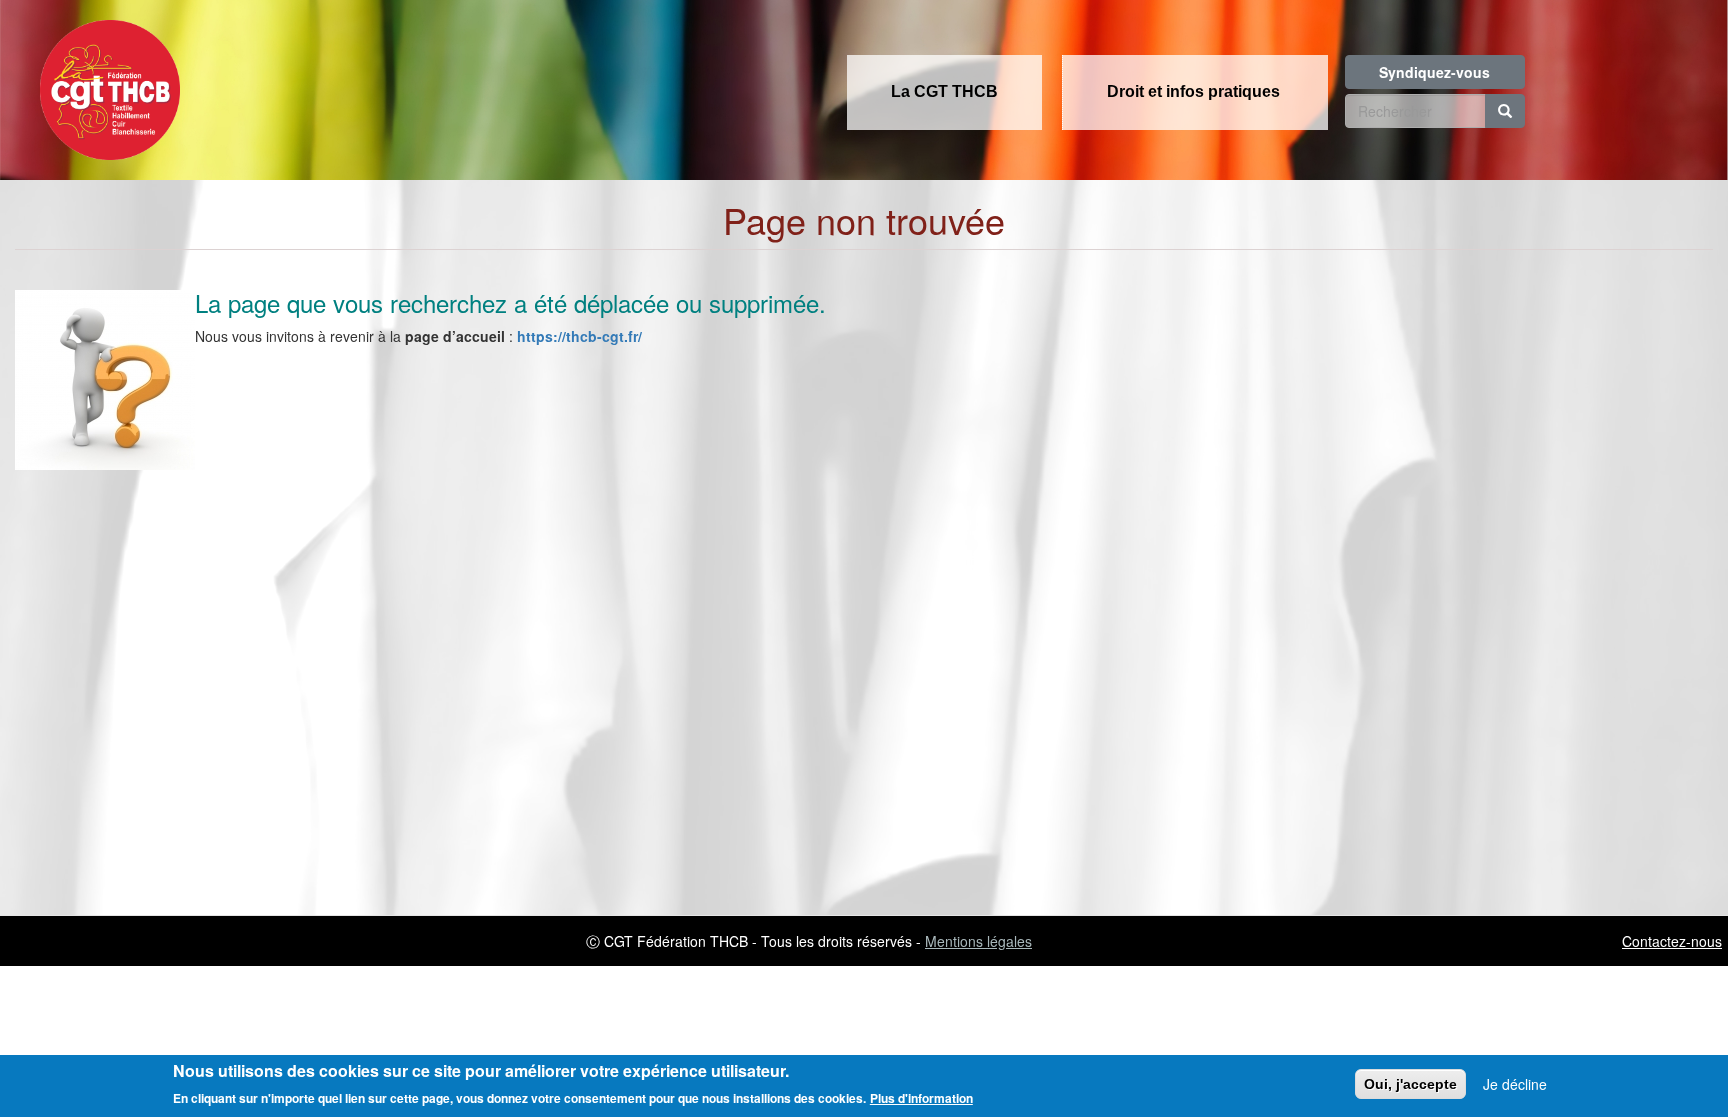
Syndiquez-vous (1434, 72)
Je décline (1515, 1084)
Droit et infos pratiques (1193, 91)
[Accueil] (105, 84)
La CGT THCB (944, 91)
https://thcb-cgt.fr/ (579, 336)
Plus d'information (921, 1098)
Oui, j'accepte (1410, 1084)
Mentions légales (978, 941)
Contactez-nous (1672, 941)
